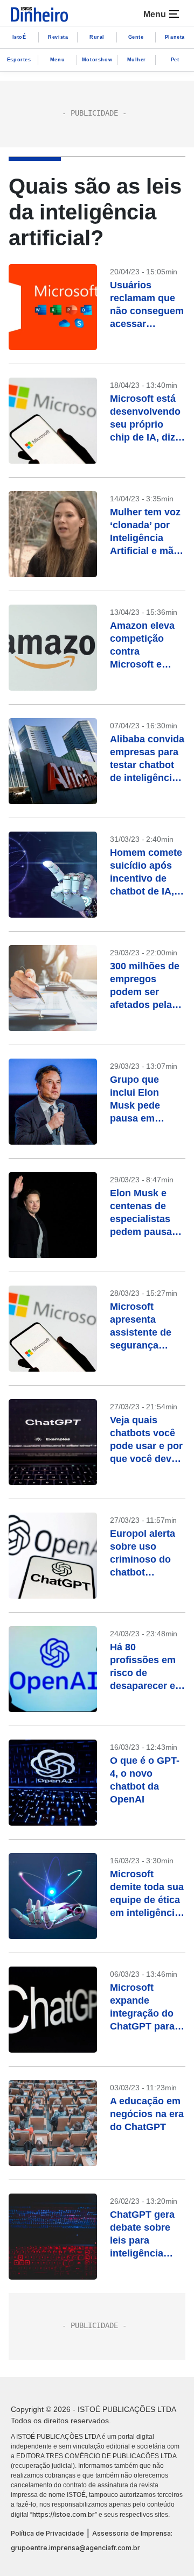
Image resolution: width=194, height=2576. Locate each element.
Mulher (137, 60)
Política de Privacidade (47, 2533)
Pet (175, 60)
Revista (58, 37)
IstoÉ (19, 37)
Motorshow (97, 60)
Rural (97, 37)
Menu (57, 60)
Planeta (175, 37)
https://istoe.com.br (64, 2514)
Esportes (19, 60)
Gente (136, 37)
